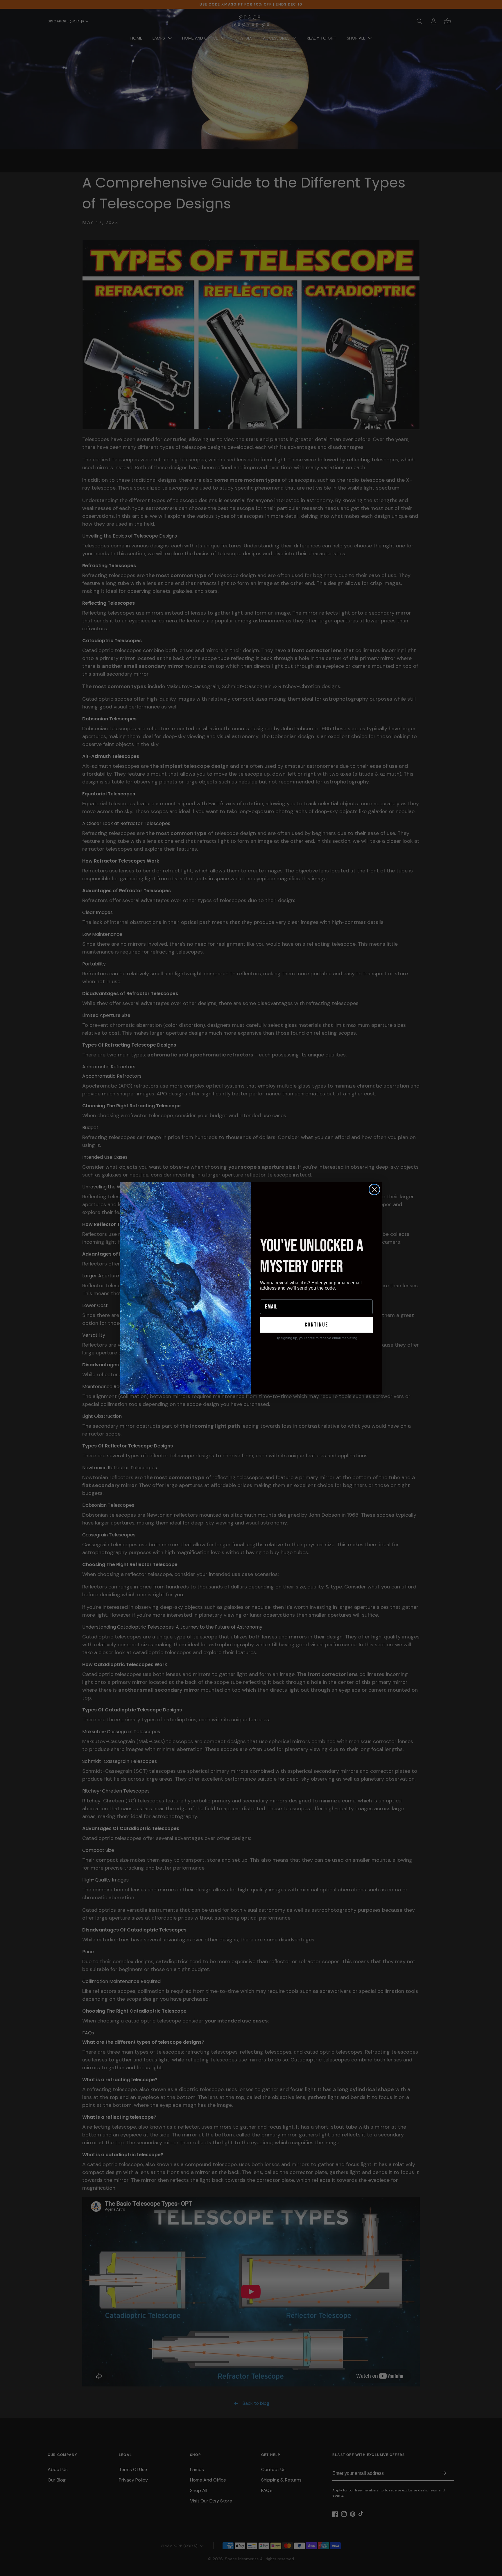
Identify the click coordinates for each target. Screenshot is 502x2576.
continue (317, 1325)
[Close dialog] (374, 1189)
